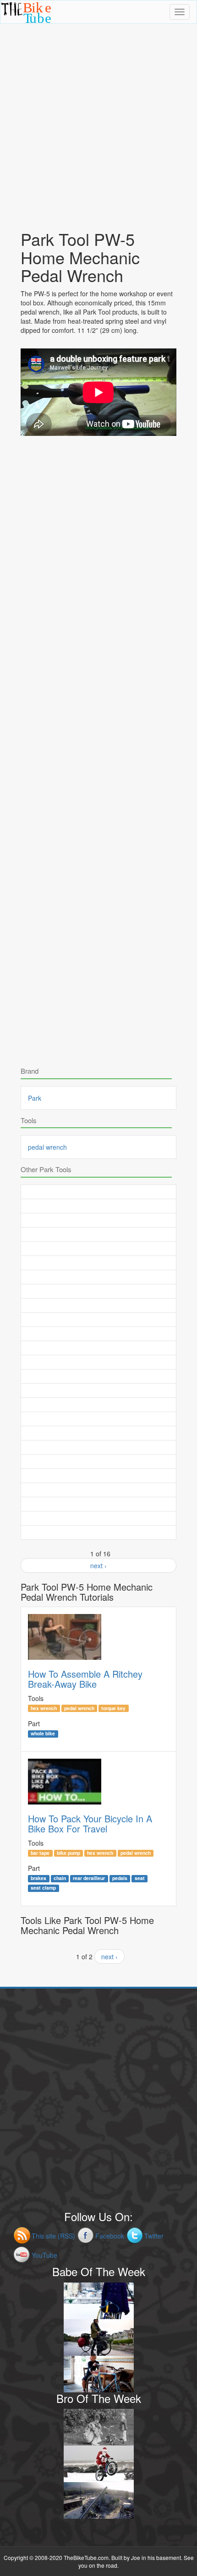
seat (140, 1878)
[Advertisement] (98, 122)
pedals (120, 1878)
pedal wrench (47, 1147)
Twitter (154, 2236)
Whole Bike (43, 1734)
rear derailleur (89, 1878)
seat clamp (43, 1888)
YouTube (44, 2255)
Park (35, 1098)
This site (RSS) (53, 2236)
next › (98, 1565)
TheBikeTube (25, 23)
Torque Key (113, 1708)
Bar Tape (40, 1853)
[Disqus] (98, 708)
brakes (38, 1878)
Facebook (110, 2236)
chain (60, 1878)
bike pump (68, 1853)
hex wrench (44, 1708)
